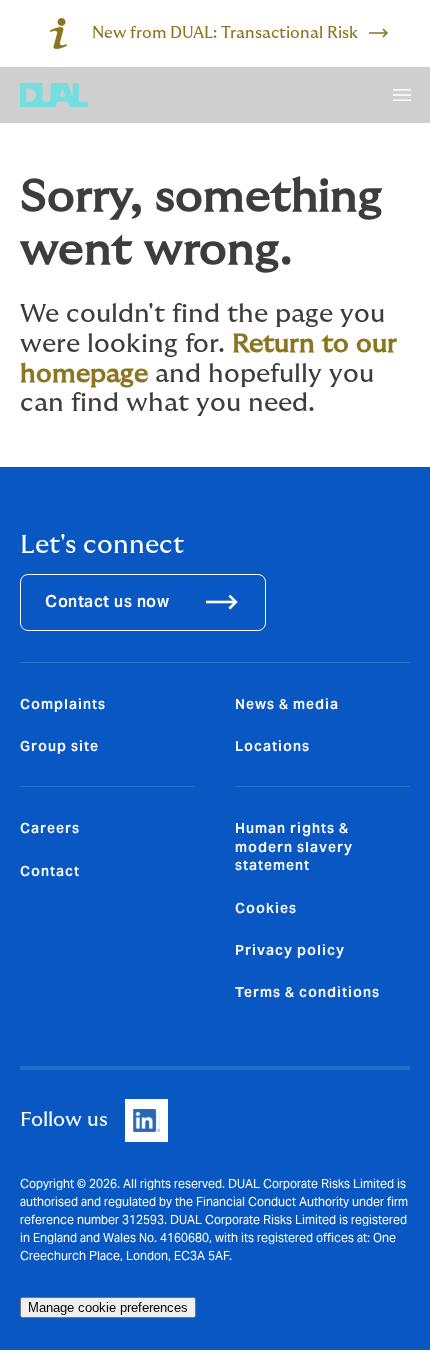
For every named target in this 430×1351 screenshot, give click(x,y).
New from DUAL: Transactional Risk (225, 33)
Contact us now (107, 601)
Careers (50, 828)
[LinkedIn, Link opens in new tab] (146, 1120)
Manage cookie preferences (108, 1307)
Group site (59, 746)
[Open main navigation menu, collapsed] (402, 95)
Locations (272, 746)
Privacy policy (290, 950)
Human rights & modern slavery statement (294, 846)
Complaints (63, 704)
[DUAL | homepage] (54, 95)
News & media (287, 704)
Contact (50, 871)
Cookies (266, 908)
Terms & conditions (307, 992)
